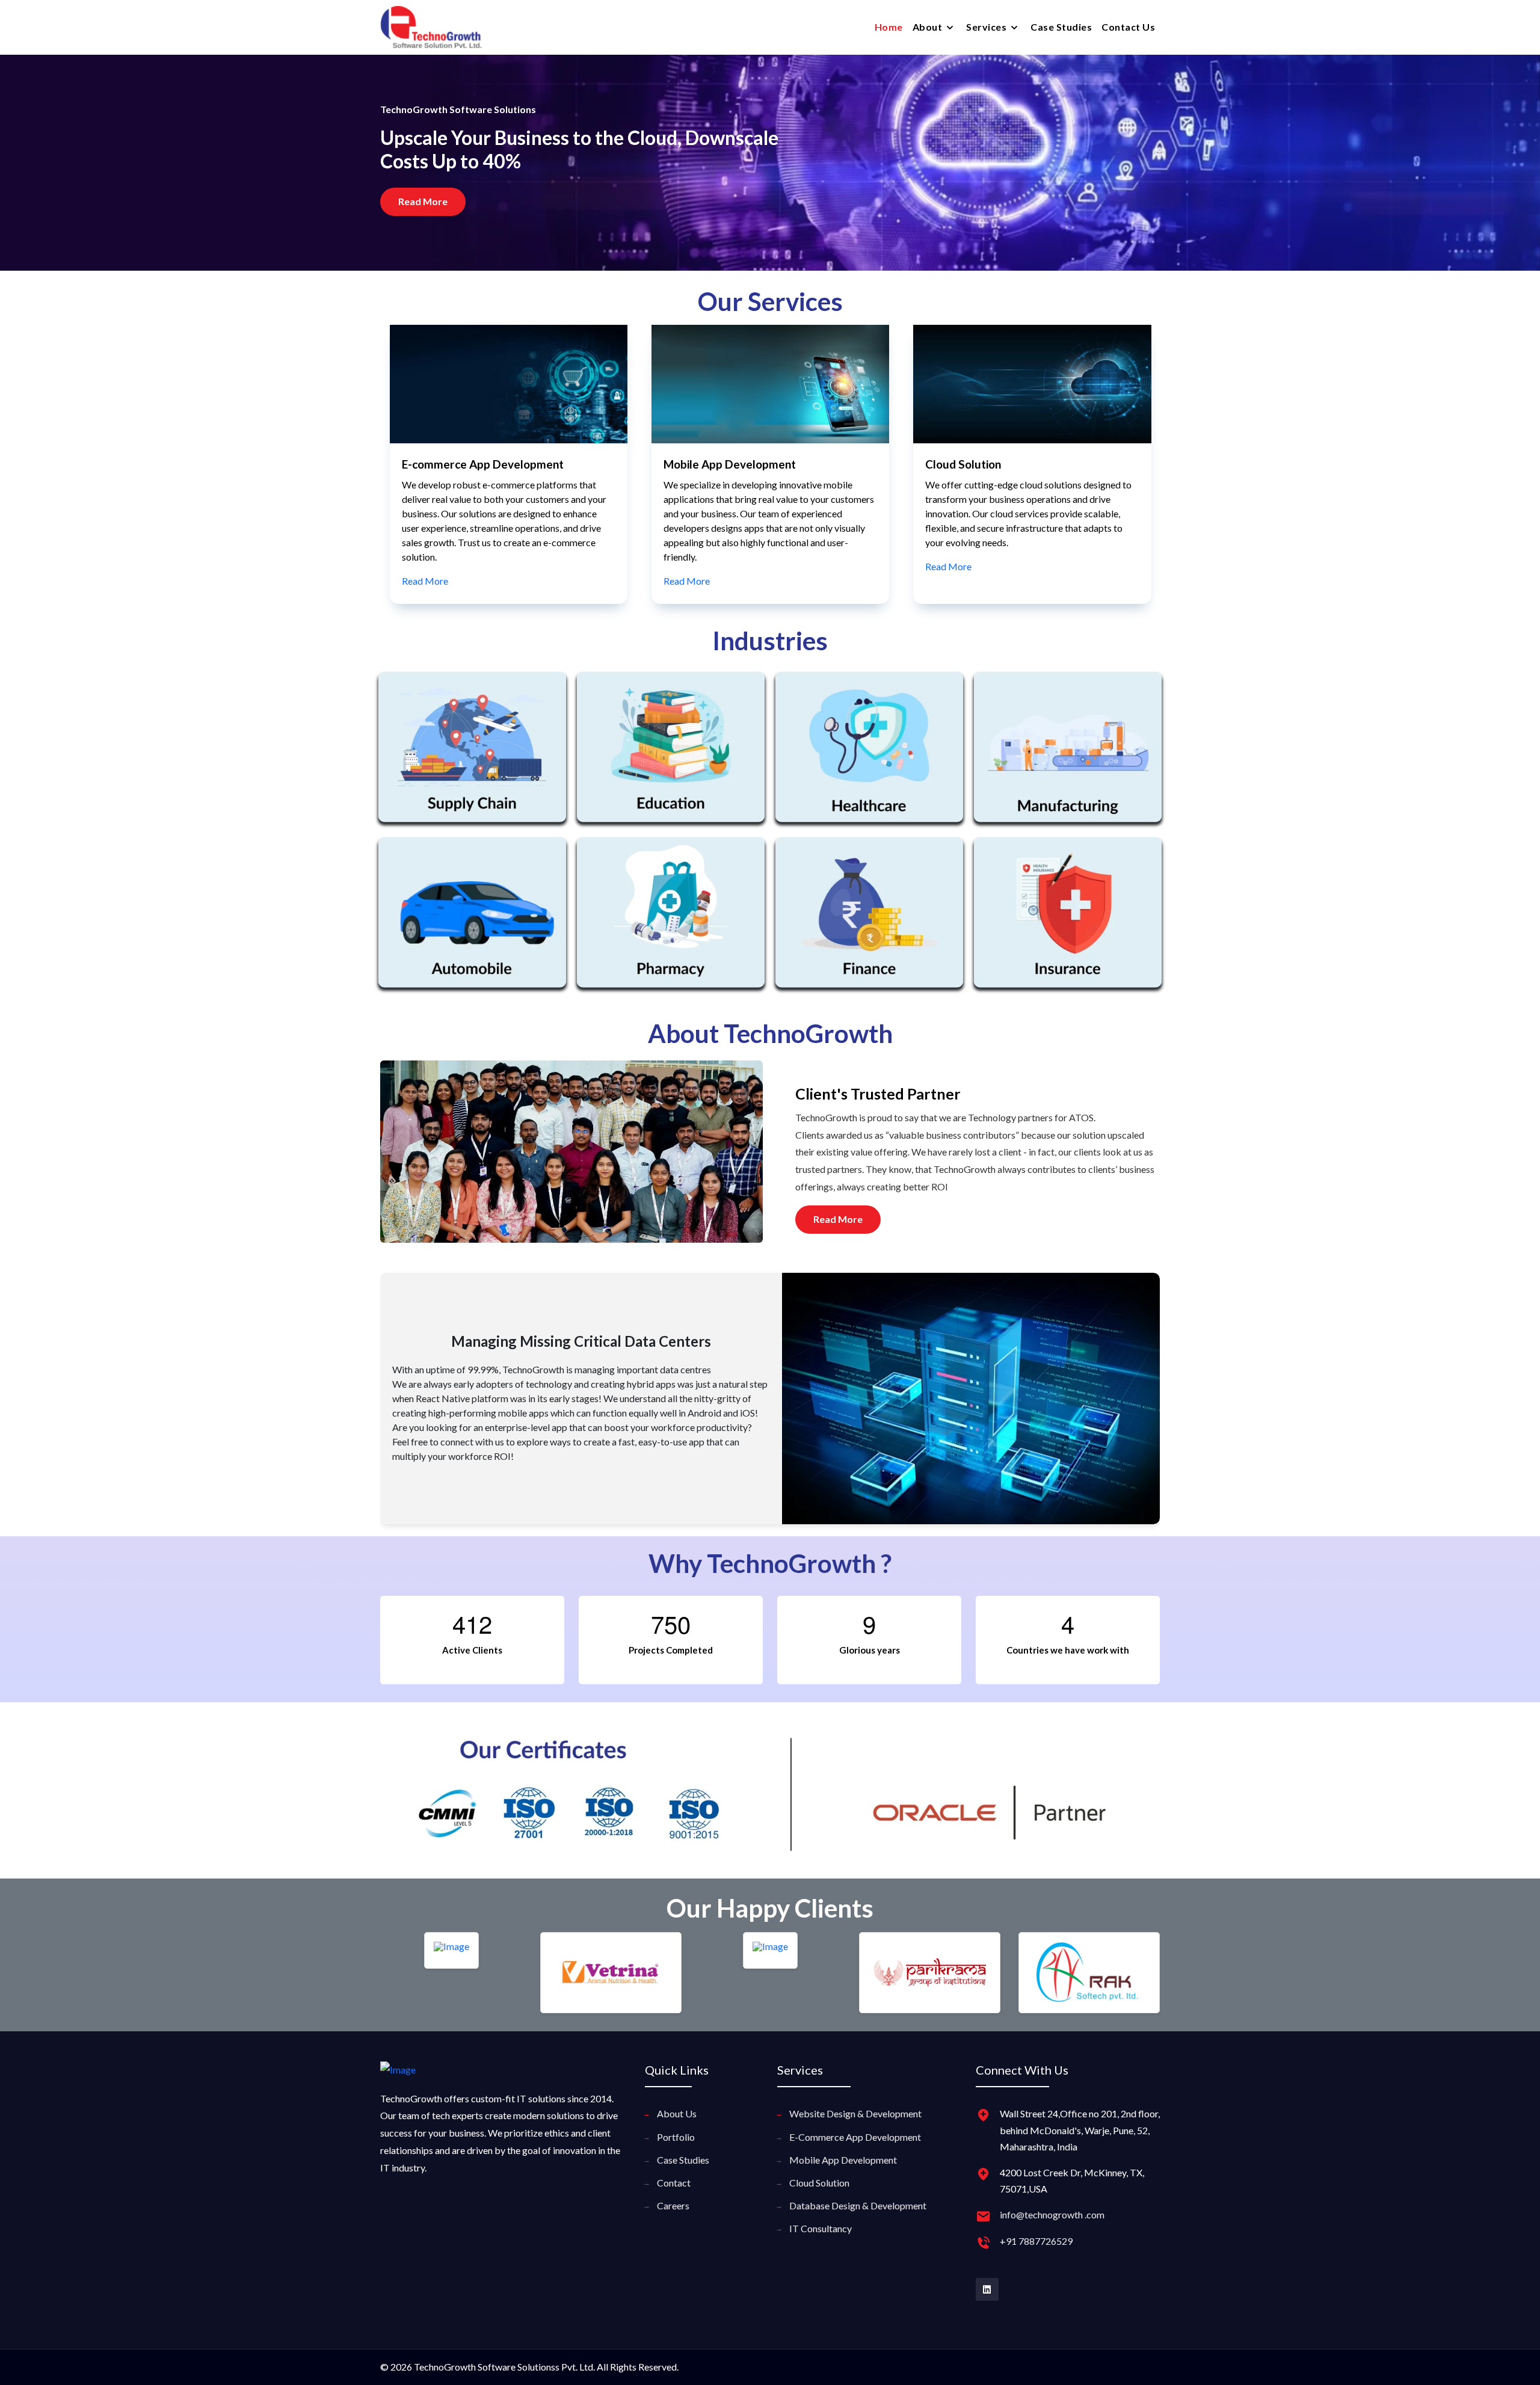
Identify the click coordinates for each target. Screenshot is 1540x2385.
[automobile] (472, 921)
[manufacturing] (1068, 756)
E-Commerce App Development (855, 2137)
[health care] (869, 756)
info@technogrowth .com (1052, 2214)
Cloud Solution (439, 464)
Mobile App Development (843, 2160)
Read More (424, 566)
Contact (674, 2183)
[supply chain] (472, 756)
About (929, 27)
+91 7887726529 (1036, 2241)
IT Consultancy (964, 464)
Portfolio (676, 2137)
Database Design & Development (858, 2205)
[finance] (869, 921)
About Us (677, 2113)
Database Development (725, 464)
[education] (671, 756)
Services (987, 27)
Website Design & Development (855, 2113)
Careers (673, 2205)
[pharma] (671, 921)
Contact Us (1128, 27)
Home (889, 27)
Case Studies (1061, 27)
